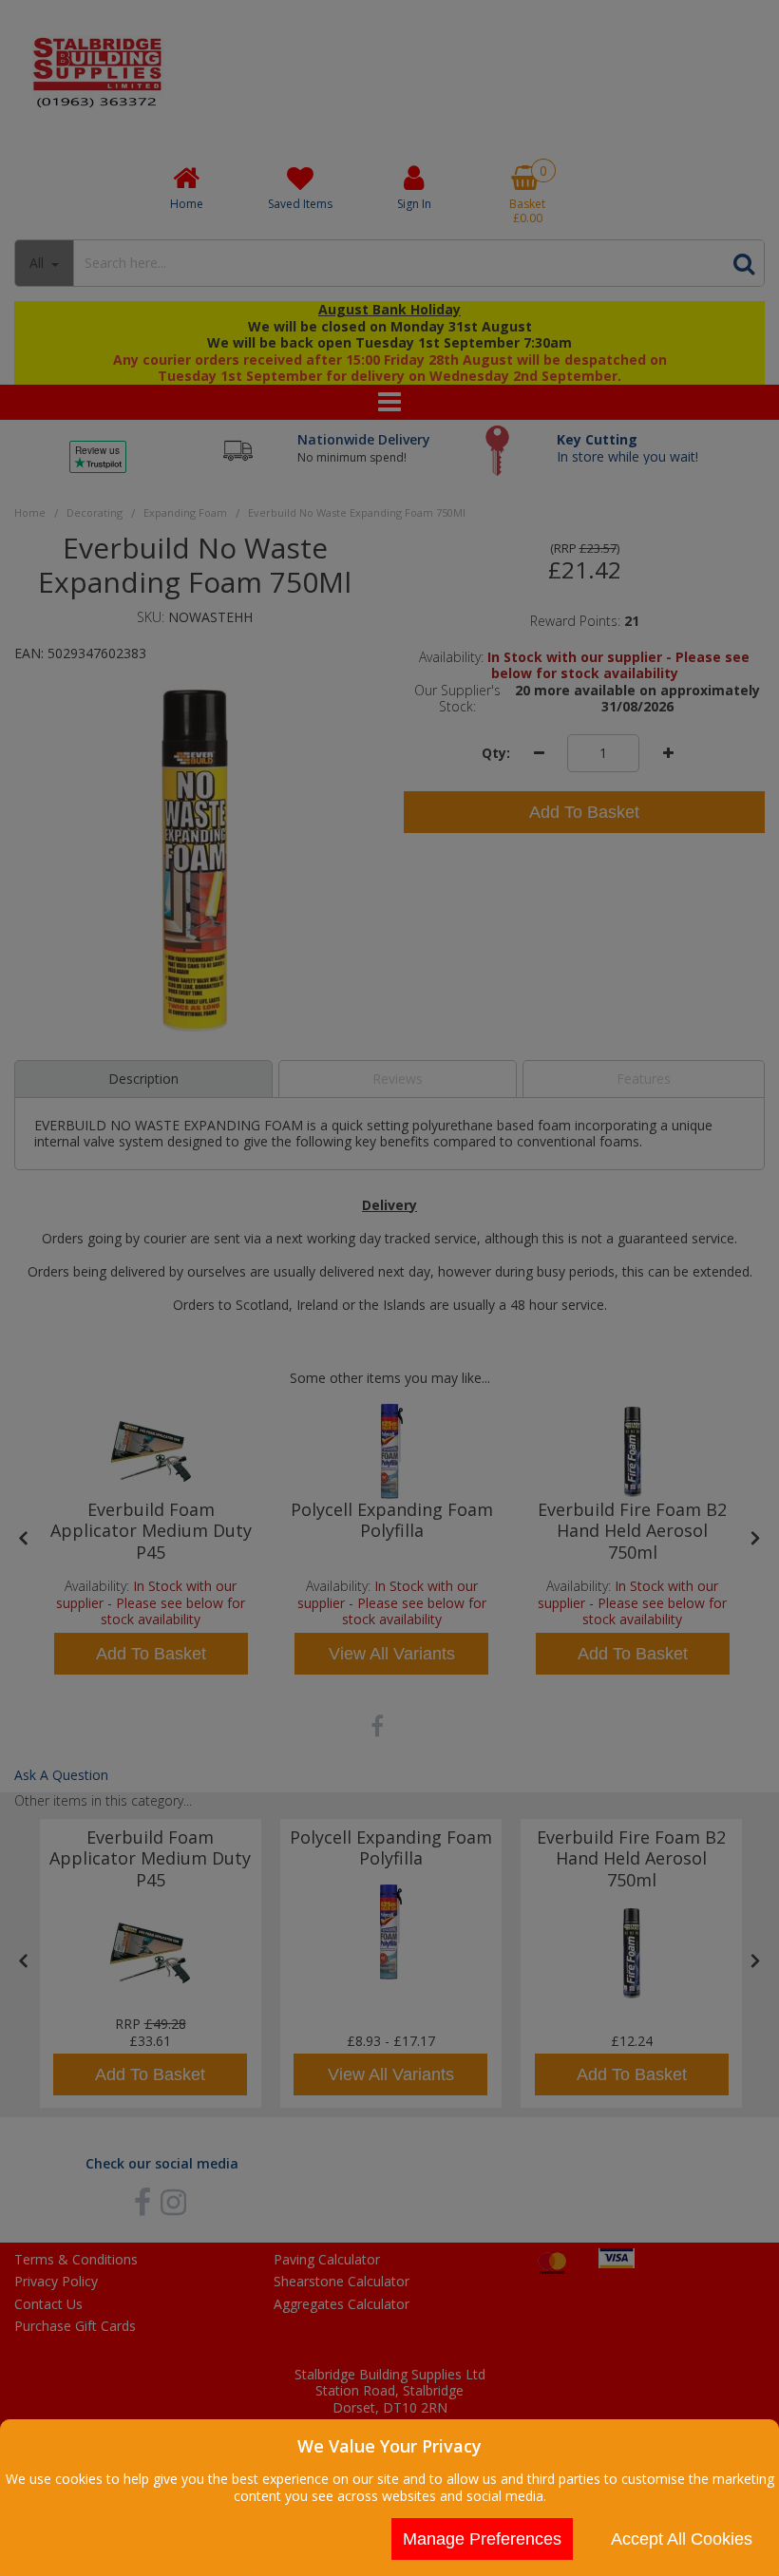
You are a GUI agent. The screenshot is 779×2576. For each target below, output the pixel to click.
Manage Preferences (482, 2539)
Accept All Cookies (682, 2539)
